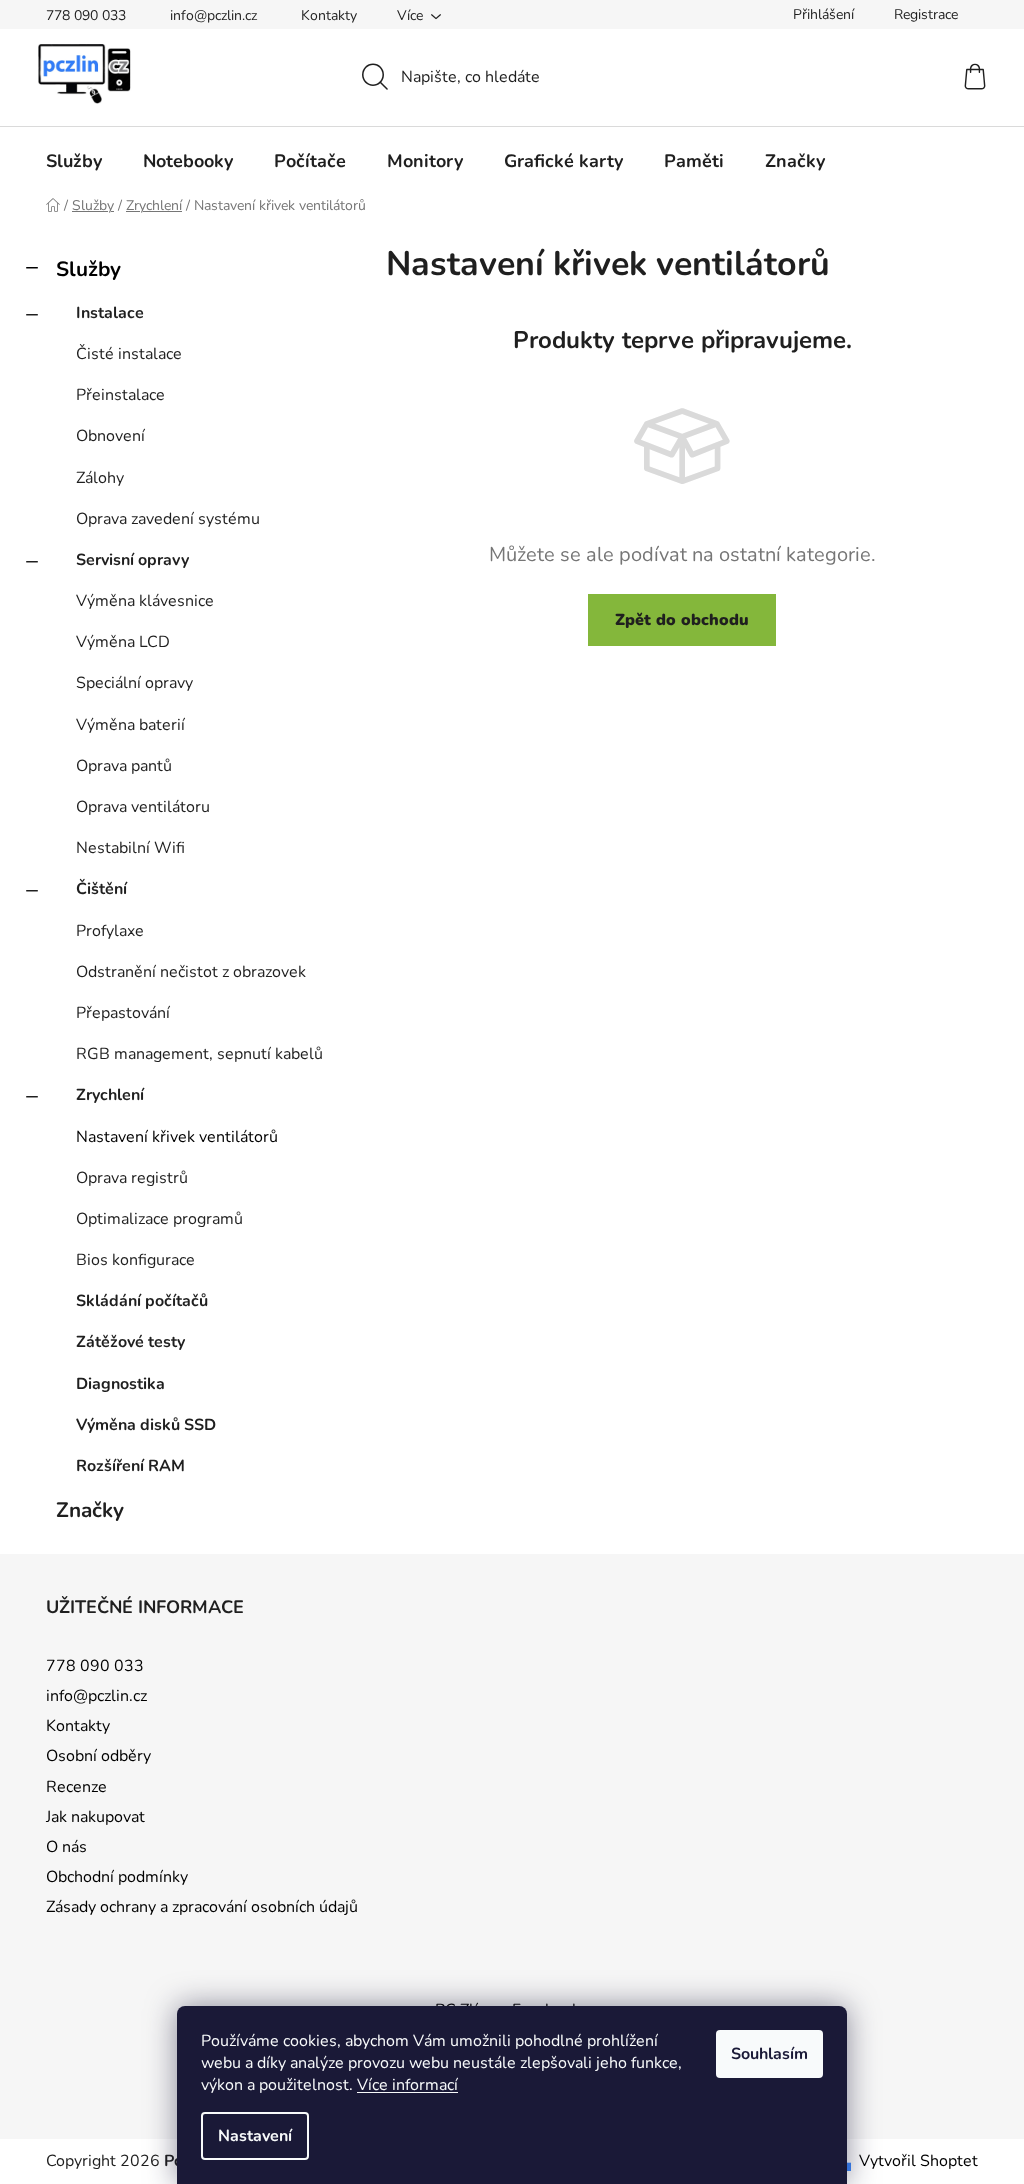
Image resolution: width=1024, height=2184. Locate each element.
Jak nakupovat (95, 1817)
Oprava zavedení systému (168, 519)
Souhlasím (769, 2054)
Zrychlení (110, 1095)
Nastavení (255, 2136)
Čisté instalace (129, 354)
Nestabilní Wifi (130, 848)
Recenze (76, 1787)
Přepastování (123, 1013)
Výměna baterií (130, 725)
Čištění (101, 889)
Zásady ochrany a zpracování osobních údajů (202, 1907)
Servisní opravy (132, 560)
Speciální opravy (134, 683)
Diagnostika (120, 1384)
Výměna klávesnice (145, 601)
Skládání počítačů (142, 1301)
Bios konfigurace (135, 1260)
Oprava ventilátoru (143, 807)
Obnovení (110, 436)
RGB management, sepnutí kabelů (199, 1054)
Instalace (110, 313)
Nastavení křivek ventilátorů (177, 1137)
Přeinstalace (120, 395)
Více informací (407, 2085)
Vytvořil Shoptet (918, 2161)
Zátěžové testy (130, 1342)
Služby (88, 269)
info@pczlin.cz (213, 15)
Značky (90, 1510)
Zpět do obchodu (682, 620)
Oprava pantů (124, 766)
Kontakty (329, 15)
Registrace (926, 14)
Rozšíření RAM (130, 1466)
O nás (66, 1847)
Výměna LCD (123, 642)
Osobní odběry (98, 1756)
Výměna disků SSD (146, 1425)
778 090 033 (86, 15)
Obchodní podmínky (117, 1877)
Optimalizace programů (159, 1219)
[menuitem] (74, 161)
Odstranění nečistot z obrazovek (191, 972)
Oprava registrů (132, 1178)
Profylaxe (110, 931)
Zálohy (100, 478)
